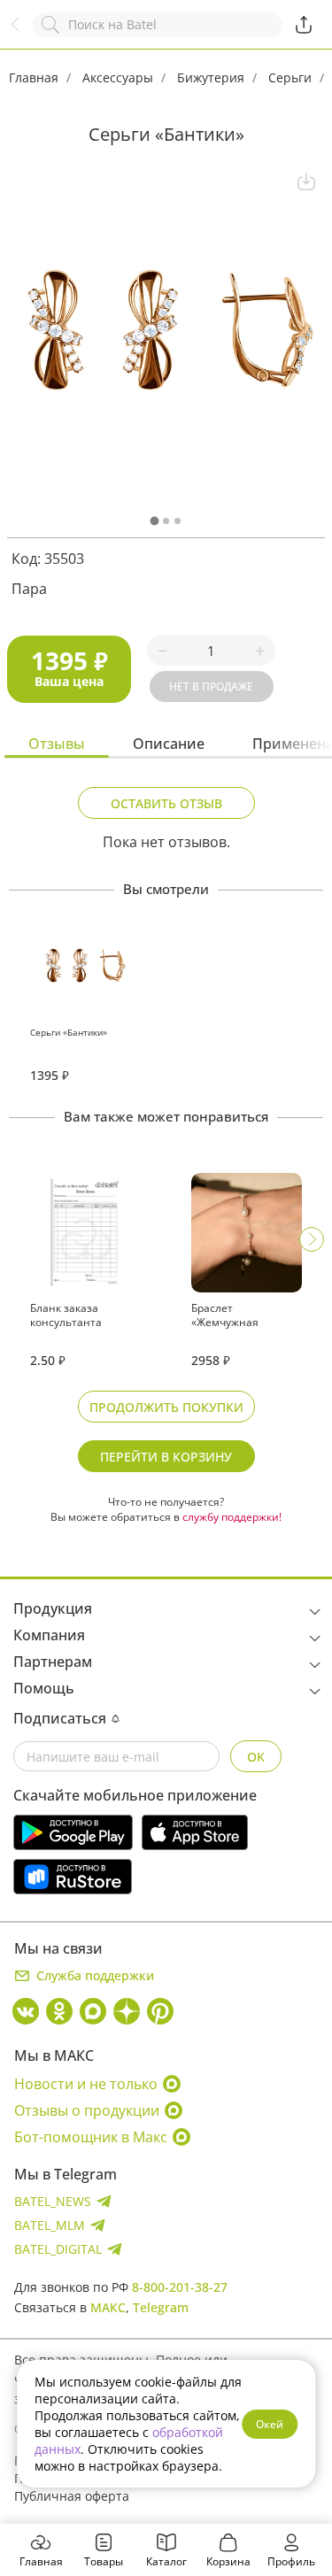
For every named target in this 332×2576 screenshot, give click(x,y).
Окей (270, 2424)
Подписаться (60, 1718)
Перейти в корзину (166, 1457)
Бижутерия (211, 77)
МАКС (108, 2307)
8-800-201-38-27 (180, 2287)
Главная (34, 77)
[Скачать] (306, 181)
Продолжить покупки (166, 1407)
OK (256, 1757)
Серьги (290, 77)
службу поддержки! (232, 1517)
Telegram (161, 2307)
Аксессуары (118, 77)
